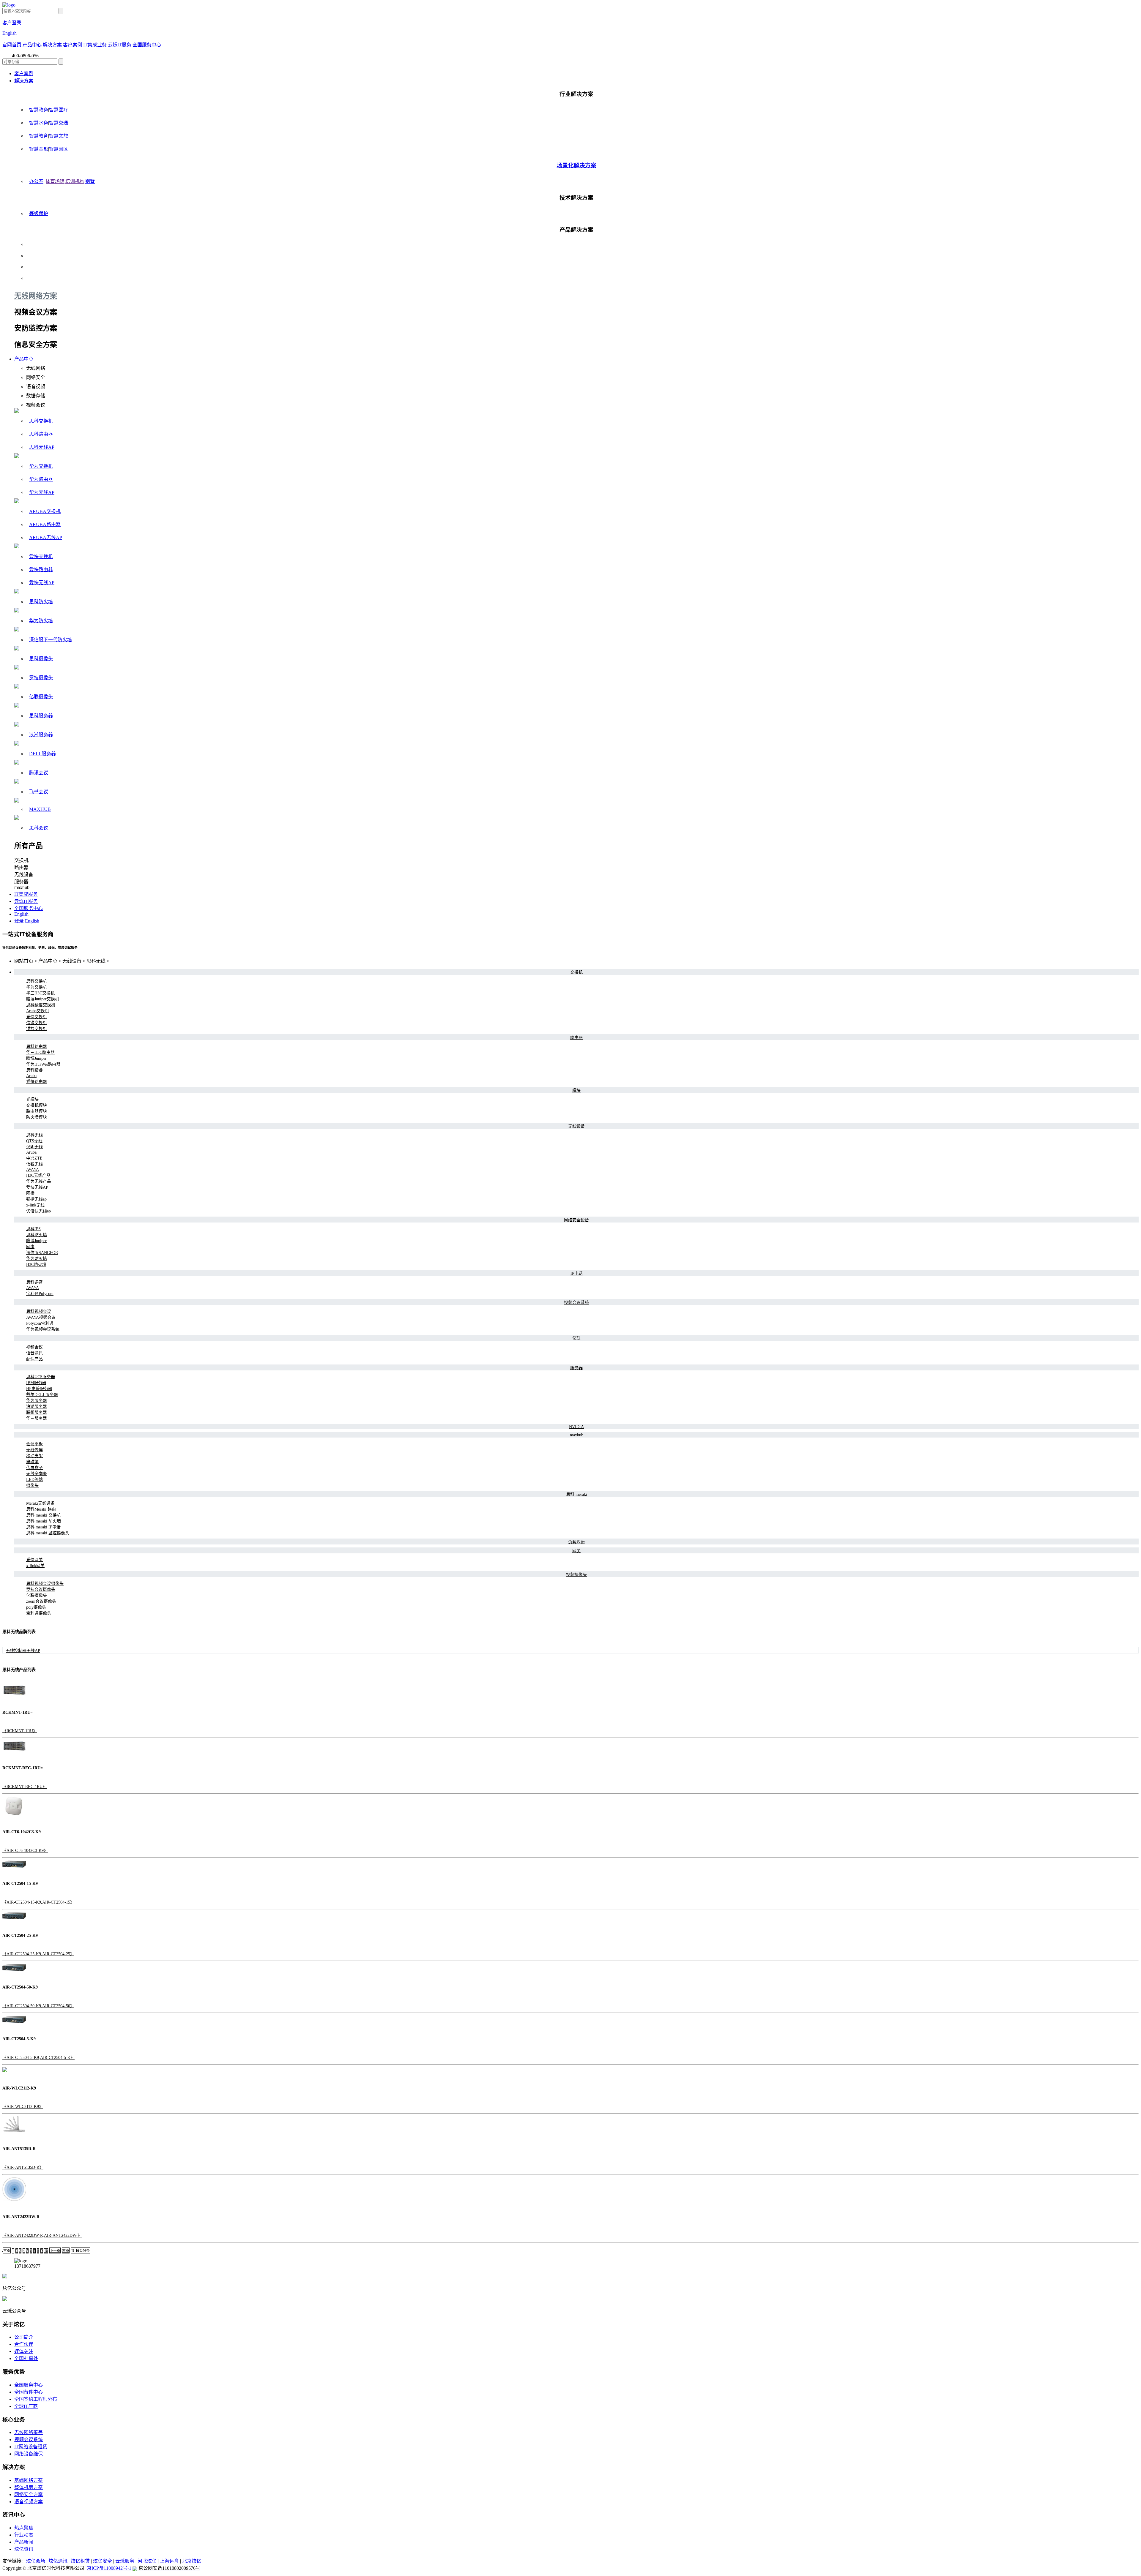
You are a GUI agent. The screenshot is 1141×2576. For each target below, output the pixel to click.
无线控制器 (16, 1651)
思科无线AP (42, 447)
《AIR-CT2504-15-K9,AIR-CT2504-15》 (38, 1902)
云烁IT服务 (120, 45)
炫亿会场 (36, 2561)
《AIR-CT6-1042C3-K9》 (25, 1851)
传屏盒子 (34, 1468)
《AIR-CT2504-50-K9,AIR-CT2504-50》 (38, 2006)
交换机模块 (37, 1105)
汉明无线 (34, 1147)
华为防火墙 (41, 621)
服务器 (576, 1368)
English (10, 33)
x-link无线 (35, 1205)
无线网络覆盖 (29, 2432)
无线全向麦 (37, 1474)
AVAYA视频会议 (41, 1317)
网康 (30, 1247)
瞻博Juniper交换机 (43, 999)
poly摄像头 (36, 1607)
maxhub (577, 1435)
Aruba (31, 1076)
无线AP (33, 1651)
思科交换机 (41, 421)
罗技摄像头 (41, 678)
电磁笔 (32, 1462)
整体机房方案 (29, 2487)
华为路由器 (41, 479)
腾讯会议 (39, 773)
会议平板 (34, 1444)
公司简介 (24, 2337)
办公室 (36, 181)
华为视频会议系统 (43, 1329)
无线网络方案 (36, 296)
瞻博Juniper (36, 1058)
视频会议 (34, 1347)
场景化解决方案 (577, 165)
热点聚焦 (24, 2528)
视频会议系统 (576, 1303)
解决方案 (52, 45)
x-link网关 (35, 1566)
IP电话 (577, 1273)
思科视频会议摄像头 (45, 1584)
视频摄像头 (576, 1575)
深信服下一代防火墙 (51, 640)
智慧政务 (39, 110)
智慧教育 (39, 136)
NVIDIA (576, 1427)
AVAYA (33, 1169)
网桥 (30, 1193)
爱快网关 (34, 1560)
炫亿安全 (103, 2561)
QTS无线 (34, 1141)
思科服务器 (41, 716)
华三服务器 (37, 1418)
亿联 (576, 1338)
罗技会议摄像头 (41, 1589)
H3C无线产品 (38, 1175)
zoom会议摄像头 (41, 1601)
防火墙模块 (37, 1117)
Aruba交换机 (38, 1011)
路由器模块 (37, 1111)
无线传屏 (34, 1450)
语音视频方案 (29, 2502)
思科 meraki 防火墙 (44, 1521)
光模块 (32, 1099)
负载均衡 (576, 1542)
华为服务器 (37, 1401)
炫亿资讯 (24, 2549)
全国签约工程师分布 (36, 2399)
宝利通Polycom (40, 1294)
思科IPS (33, 1229)
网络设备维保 (29, 2454)
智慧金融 (39, 149)
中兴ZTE (34, 1158)
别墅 (90, 181)
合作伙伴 (24, 2344)
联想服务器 (37, 1412)
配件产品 (34, 1359)
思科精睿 (34, 1070)
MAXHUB (40, 809)
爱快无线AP (42, 583)
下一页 (55, 2251)
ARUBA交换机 (45, 511)
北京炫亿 (192, 2561)
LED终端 (34, 1480)
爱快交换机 (41, 556)
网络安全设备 (576, 1220)
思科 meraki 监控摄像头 (48, 1533)
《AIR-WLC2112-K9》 (23, 2107)
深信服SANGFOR (42, 1253)
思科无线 (96, 961)
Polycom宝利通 (40, 1323)
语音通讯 (34, 1353)
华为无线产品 (39, 1181)
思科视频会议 (39, 1311)
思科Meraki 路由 (41, 1509)
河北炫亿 (147, 2561)
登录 (19, 921)
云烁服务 (125, 2561)
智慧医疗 (59, 110)
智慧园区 (59, 149)
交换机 (576, 972)
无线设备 (72, 961)
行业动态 (24, 2535)
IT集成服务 (26, 894)
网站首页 (24, 961)
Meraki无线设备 (40, 1503)
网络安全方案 (29, 2494)
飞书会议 (39, 792)
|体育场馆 (55, 181)
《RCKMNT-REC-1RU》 (25, 1787)
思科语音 (34, 1282)
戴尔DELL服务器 (42, 1395)
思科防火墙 (41, 602)
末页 (66, 2251)
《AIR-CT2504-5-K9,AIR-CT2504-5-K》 (38, 2058)
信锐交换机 (37, 1023)
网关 (576, 1551)
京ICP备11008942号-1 (109, 2568)
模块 (576, 1090)
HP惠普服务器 (39, 1389)
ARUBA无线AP (46, 537)
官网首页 (12, 45)
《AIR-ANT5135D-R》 (23, 2167)
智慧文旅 (59, 136)
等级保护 (39, 213)
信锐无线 (34, 1164)
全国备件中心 (29, 2392)
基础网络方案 (29, 2480)
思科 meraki (577, 1494)
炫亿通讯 (58, 2561)
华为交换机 (41, 466)
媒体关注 (24, 2351)
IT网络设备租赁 (31, 2447)
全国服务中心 (147, 45)
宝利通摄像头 (39, 1613)
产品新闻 (24, 2542)
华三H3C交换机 (40, 993)
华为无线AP (42, 492)
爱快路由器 (41, 570)
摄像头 (32, 1486)
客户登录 (12, 23)
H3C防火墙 (36, 1265)
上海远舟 (169, 2561)
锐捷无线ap (36, 1199)
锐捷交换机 (37, 1029)
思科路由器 (41, 434)
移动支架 (34, 1456)
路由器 (576, 1038)
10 (46, 2251)
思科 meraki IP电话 (43, 1527)
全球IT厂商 (26, 2406)
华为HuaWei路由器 (43, 1064)
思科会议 (39, 828)
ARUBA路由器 (45, 524)
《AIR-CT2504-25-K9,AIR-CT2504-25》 (38, 1954)
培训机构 (75, 181)
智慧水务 (39, 123)
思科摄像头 (41, 659)
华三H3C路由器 (40, 1052)
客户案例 (73, 45)
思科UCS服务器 (41, 1377)
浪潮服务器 (41, 735)
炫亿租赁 (80, 2561)
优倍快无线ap (38, 1211)
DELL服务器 (42, 754)
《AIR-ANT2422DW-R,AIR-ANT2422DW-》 (42, 2235)
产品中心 (32, 45)
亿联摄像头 (41, 697)
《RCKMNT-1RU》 (20, 1731)
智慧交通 (59, 123)
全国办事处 (26, 2358)
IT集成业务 (95, 45)
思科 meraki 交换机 (44, 1515)
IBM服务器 (36, 1383)
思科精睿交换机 (41, 1005)
